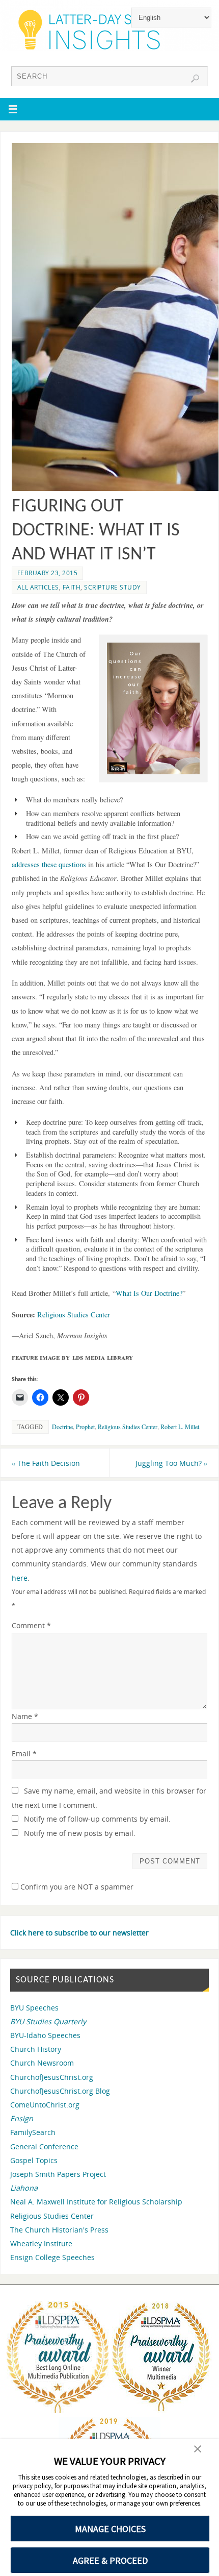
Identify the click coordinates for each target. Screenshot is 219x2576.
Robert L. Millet (180, 1427)
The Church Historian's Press (59, 2230)
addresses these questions (49, 864)
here (20, 1578)
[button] (153, 708)
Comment (31, 1625)
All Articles (38, 587)
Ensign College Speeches (52, 2257)
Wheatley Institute (41, 2243)
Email (24, 1753)
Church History (36, 2049)
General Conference (44, 2146)
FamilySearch (33, 2132)
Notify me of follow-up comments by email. (97, 1819)
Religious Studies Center (74, 1315)
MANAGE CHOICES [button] (110, 2529)
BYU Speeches (34, 2008)
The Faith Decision (46, 1463)
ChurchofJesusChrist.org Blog (60, 2091)
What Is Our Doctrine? (149, 1293)
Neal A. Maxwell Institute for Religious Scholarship (96, 2202)
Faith (72, 587)
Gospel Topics (34, 2160)
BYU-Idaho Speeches (45, 2035)
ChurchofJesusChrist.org (52, 2077)
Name (25, 1716)
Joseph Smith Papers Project (58, 2174)
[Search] (195, 79)
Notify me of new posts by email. (80, 1833)
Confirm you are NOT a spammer (76, 1887)
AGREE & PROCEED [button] (110, 2560)
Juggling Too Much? (171, 1463)
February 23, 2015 (48, 573)
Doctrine (62, 1427)
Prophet (85, 1427)
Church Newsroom (42, 2063)
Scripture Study (113, 587)
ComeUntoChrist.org (45, 2105)
